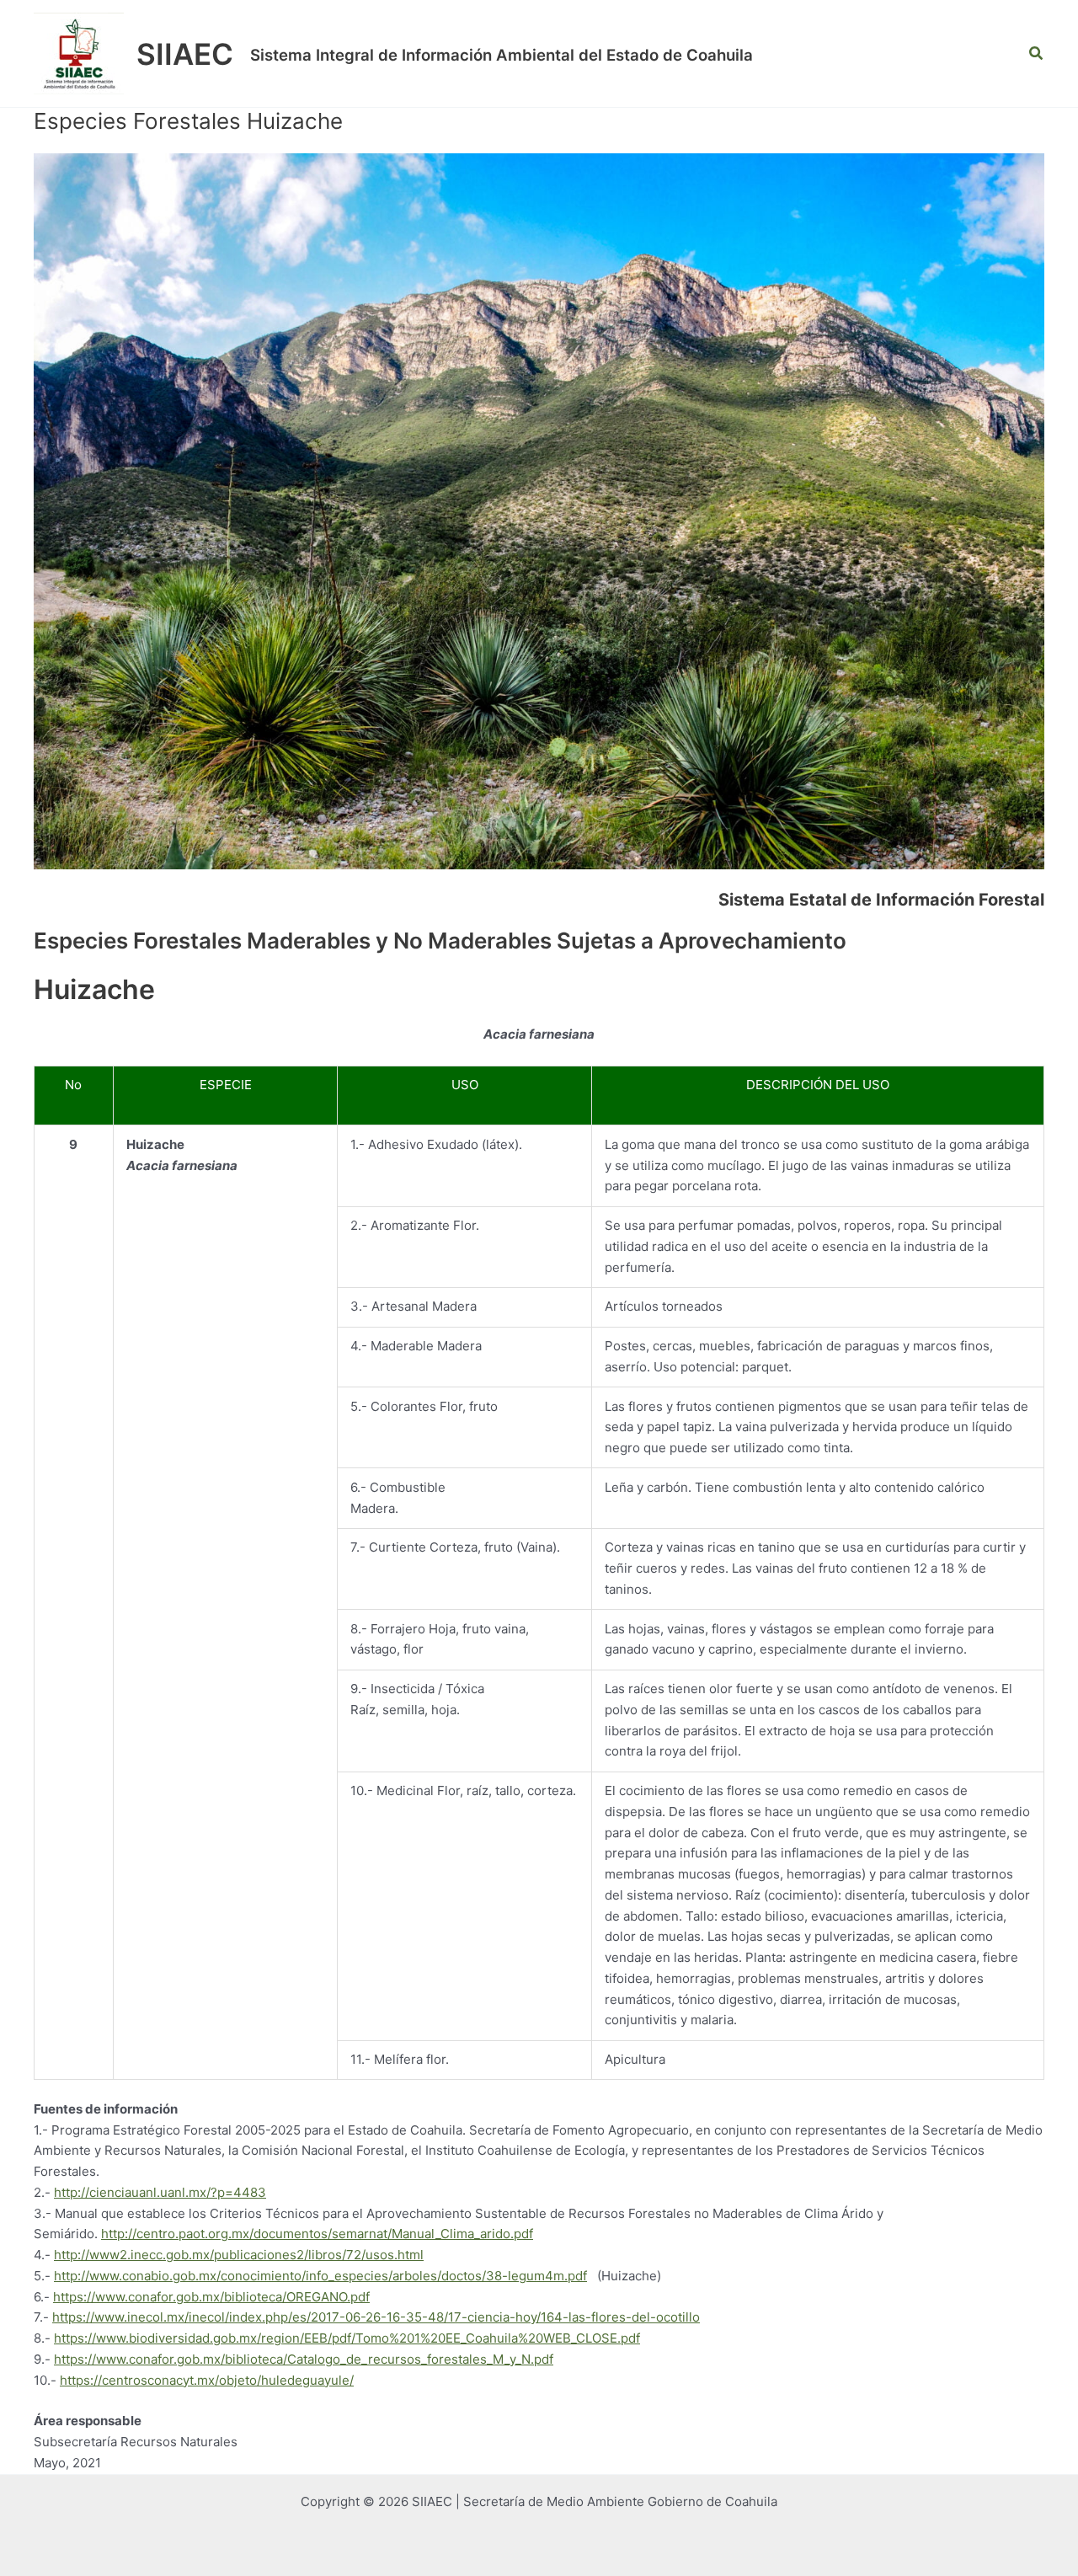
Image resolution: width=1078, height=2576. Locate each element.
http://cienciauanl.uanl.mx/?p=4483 (160, 2192)
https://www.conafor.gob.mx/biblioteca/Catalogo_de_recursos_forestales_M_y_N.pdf (304, 2359)
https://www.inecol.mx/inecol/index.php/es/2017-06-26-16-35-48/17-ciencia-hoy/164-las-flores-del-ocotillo (376, 2317)
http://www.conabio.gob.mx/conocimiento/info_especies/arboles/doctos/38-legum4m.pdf (320, 2276)
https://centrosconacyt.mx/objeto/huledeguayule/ (207, 2380)
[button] (1037, 53)
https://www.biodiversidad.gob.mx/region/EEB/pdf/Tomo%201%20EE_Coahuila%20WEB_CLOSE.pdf (347, 2338)
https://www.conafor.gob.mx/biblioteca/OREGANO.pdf (211, 2297)
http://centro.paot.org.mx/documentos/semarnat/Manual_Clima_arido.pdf (317, 2234)
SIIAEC (185, 54)
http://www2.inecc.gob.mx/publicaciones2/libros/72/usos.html (239, 2255)
